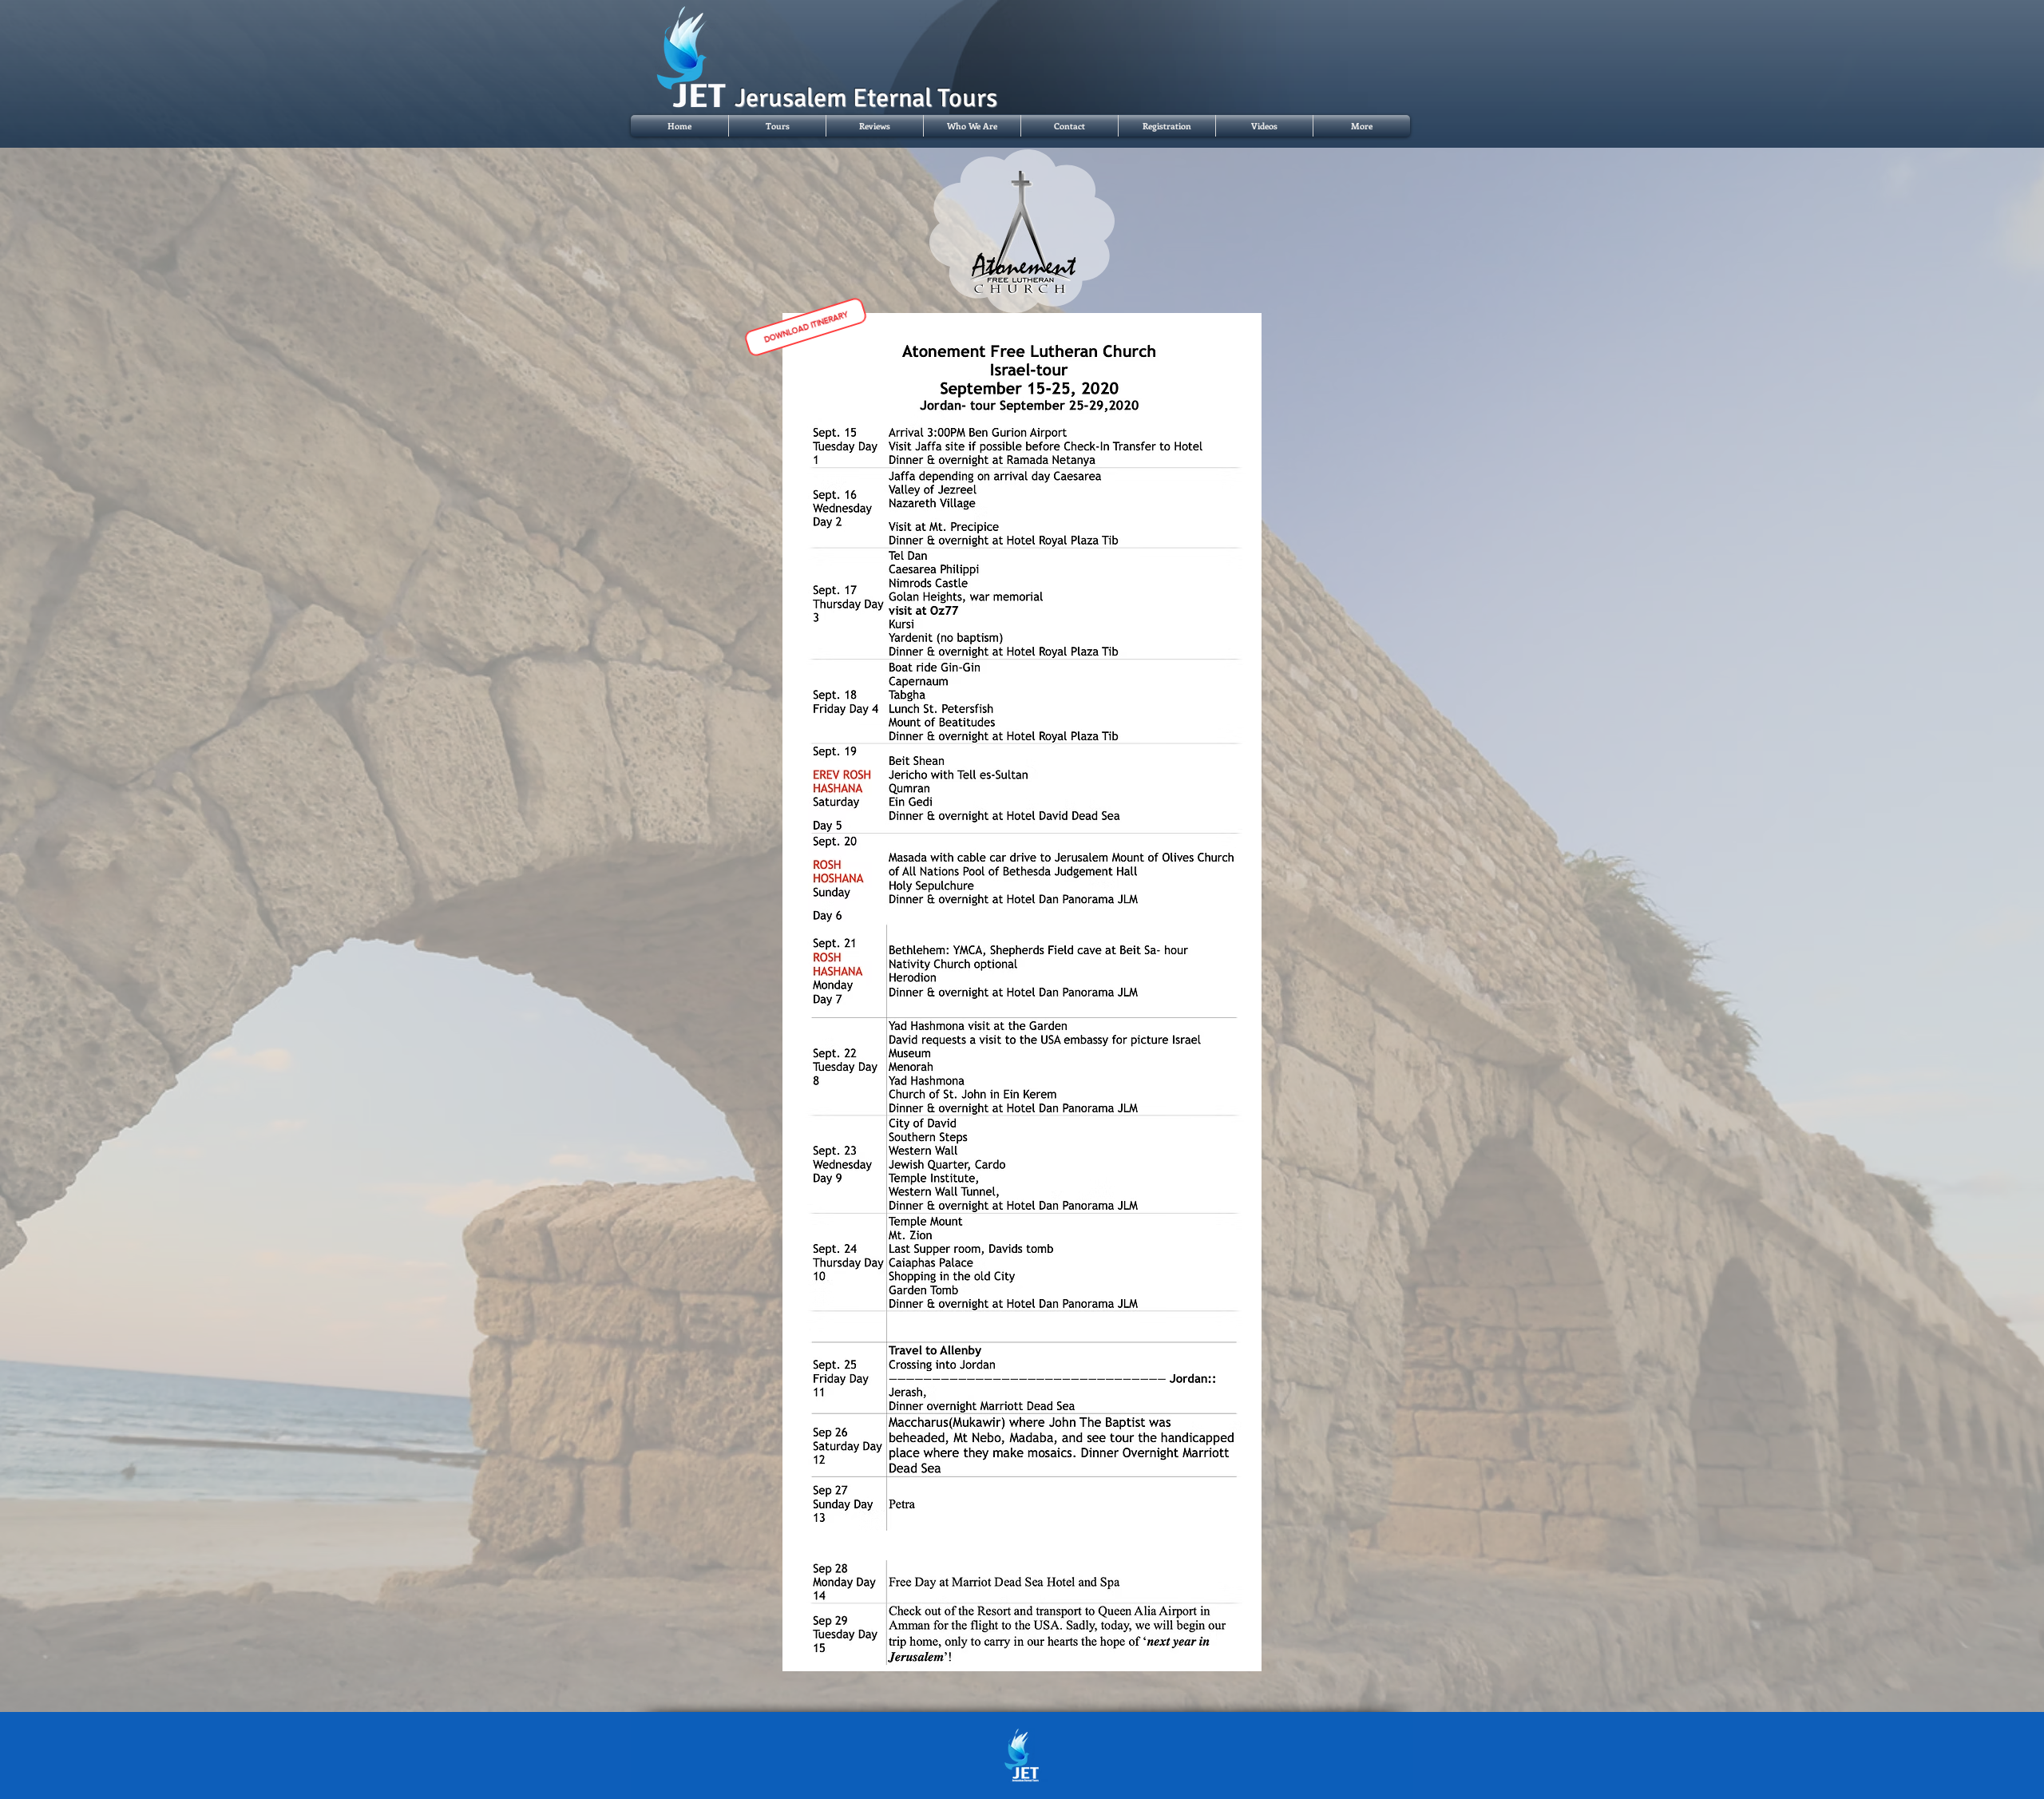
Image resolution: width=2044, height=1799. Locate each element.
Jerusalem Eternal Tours (866, 98)
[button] (777, 126)
